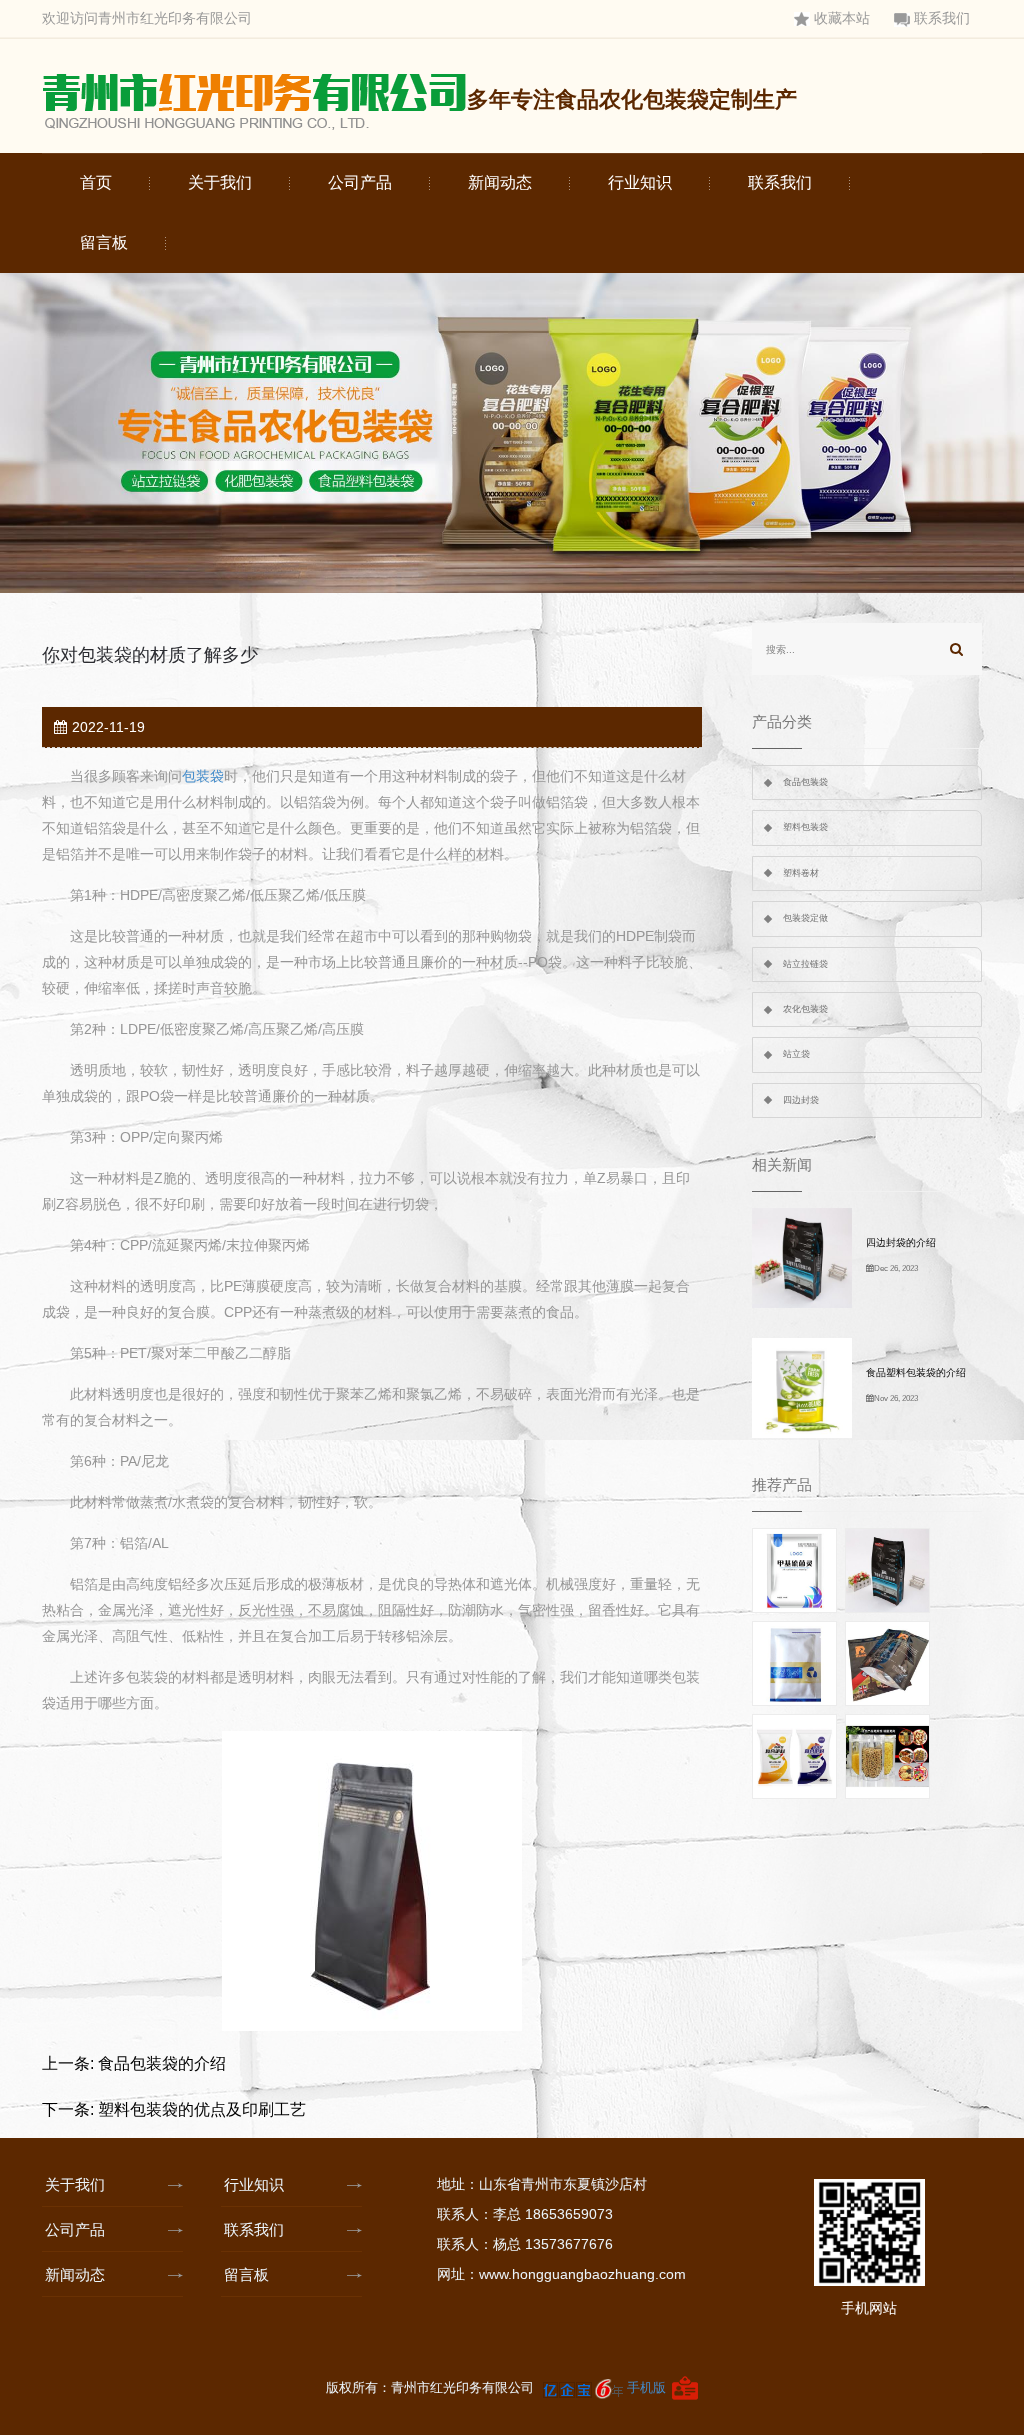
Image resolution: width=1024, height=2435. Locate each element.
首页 (96, 182)
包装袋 (203, 776)
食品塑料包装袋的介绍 (916, 1372)
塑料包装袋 (805, 827)
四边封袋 (801, 1100)
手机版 (646, 2387)
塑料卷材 (801, 873)
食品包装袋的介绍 (162, 2063)
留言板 (104, 242)
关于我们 (220, 182)
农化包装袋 (805, 1009)
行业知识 (640, 182)
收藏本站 (842, 18)
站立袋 (796, 1054)
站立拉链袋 (805, 964)
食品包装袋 (805, 782)
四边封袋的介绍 (901, 1242)
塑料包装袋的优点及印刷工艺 (202, 2109)
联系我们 (942, 18)
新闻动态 (500, 182)
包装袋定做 (805, 918)
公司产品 (360, 182)
